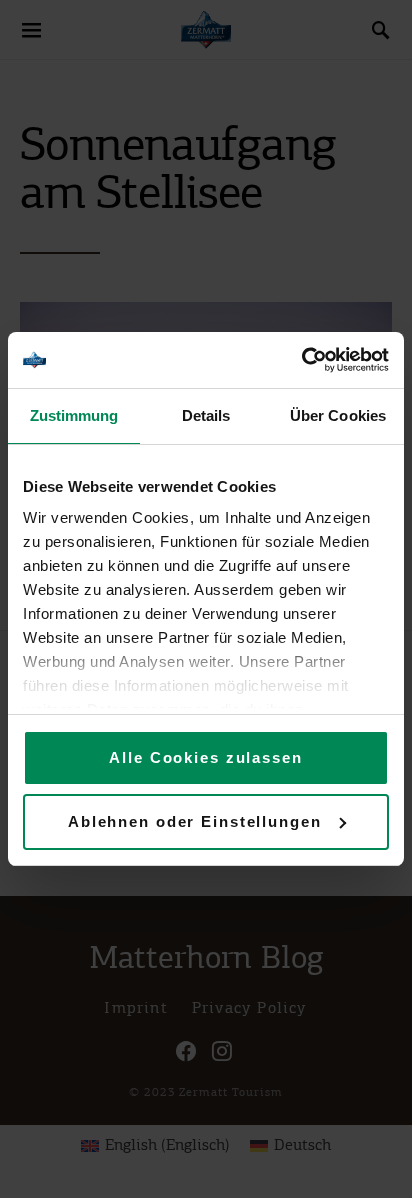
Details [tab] (206, 415)
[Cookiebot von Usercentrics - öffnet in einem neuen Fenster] (301, 360)
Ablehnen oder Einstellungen (195, 821)
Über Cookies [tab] (338, 415)
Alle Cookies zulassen (205, 757)
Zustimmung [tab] (74, 415)
